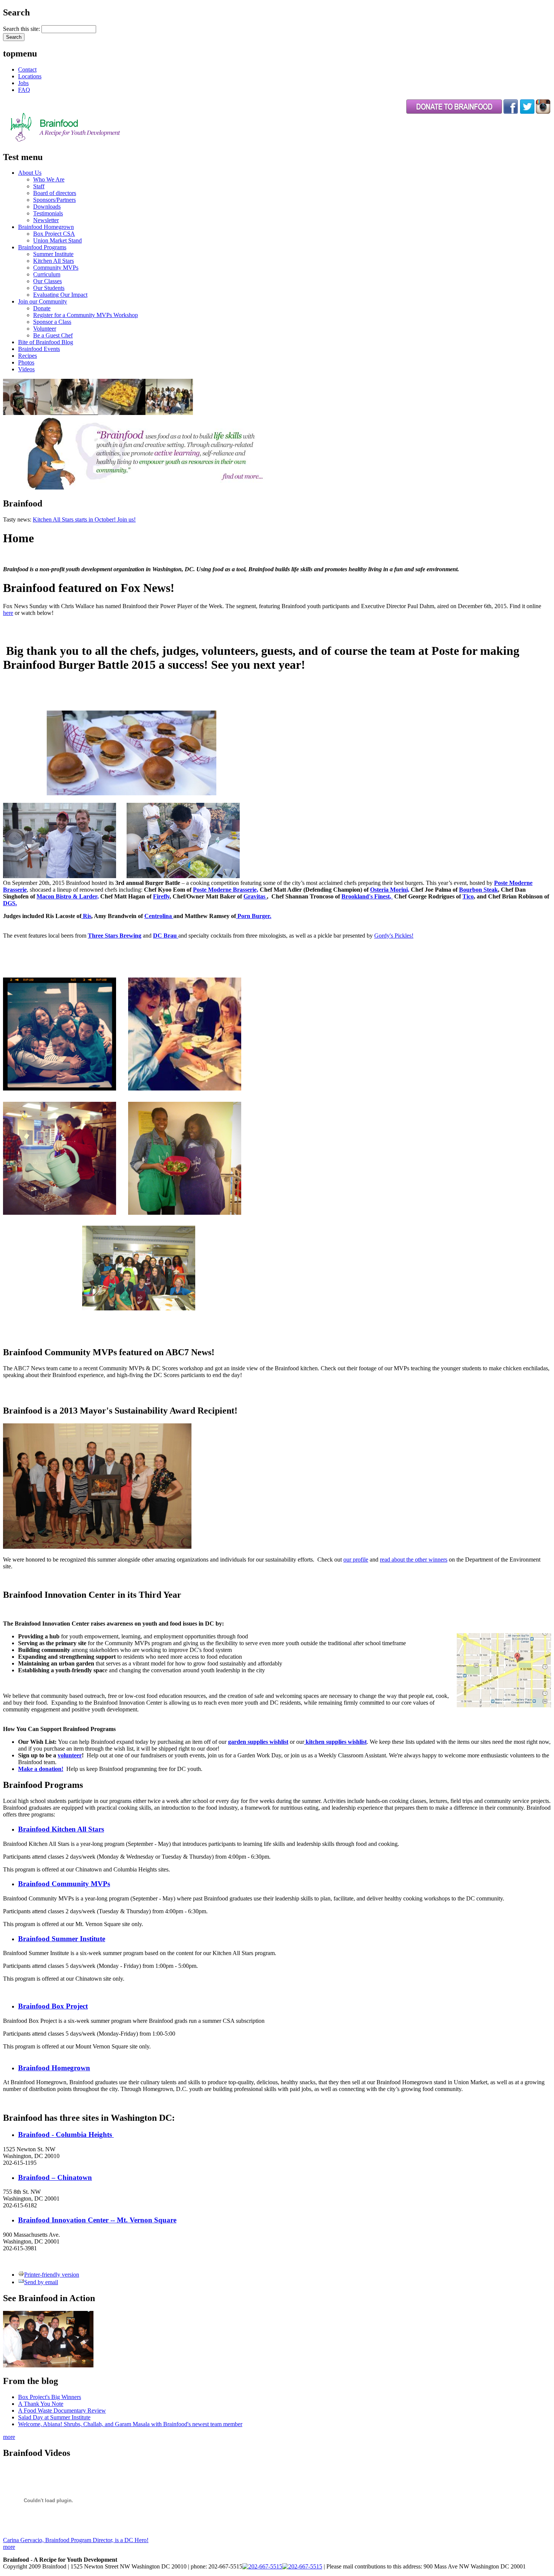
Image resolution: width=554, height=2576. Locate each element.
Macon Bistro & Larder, (68, 896)
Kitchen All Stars (54, 261)
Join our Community (43, 301)
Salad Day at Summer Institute (54, 2417)
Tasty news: (18, 519)
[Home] (84, 141)
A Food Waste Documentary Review (62, 2411)
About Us (30, 173)
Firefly (161, 896)
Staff (39, 186)
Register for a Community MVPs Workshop (86, 315)
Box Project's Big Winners (50, 2397)
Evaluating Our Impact (60, 295)
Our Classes (47, 281)
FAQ (24, 90)
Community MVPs (56, 268)
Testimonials (48, 213)
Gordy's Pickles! (394, 936)
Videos (26, 369)
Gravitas (254, 896)
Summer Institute (53, 254)
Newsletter (46, 220)
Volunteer (45, 329)
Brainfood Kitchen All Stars (61, 1829)
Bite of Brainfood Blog (46, 342)
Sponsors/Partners (54, 200)
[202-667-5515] (262, 2566)
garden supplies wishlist (258, 1742)
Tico (468, 896)
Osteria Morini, (390, 890)
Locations (30, 76)
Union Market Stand (57, 240)
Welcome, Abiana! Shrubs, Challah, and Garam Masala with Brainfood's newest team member (130, 2424)
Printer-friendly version (52, 2275)
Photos (26, 362)
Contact (27, 69)
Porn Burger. (254, 916)
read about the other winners (414, 1559)
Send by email (41, 2282)
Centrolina (159, 916)
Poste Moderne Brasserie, (226, 890)
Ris (86, 916)
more (9, 2437)
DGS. (10, 903)
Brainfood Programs (42, 247)
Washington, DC (35, 964)
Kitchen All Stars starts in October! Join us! (84, 519)
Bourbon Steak (478, 890)
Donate (42, 308)
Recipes (28, 356)
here (8, 613)
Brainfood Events (39, 349)
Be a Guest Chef (53, 335)
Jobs (23, 83)
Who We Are (49, 179)
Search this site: (22, 29)
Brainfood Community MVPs (64, 1884)
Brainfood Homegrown (46, 227)
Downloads (47, 207)
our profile (356, 1559)
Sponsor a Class (52, 322)
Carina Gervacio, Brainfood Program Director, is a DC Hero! (76, 2540)
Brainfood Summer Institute (62, 1939)
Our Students (49, 288)
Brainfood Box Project (53, 2006)
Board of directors (55, 193)
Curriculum (47, 274)
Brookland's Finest (366, 896)
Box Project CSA (54, 234)
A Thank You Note (41, 2404)
